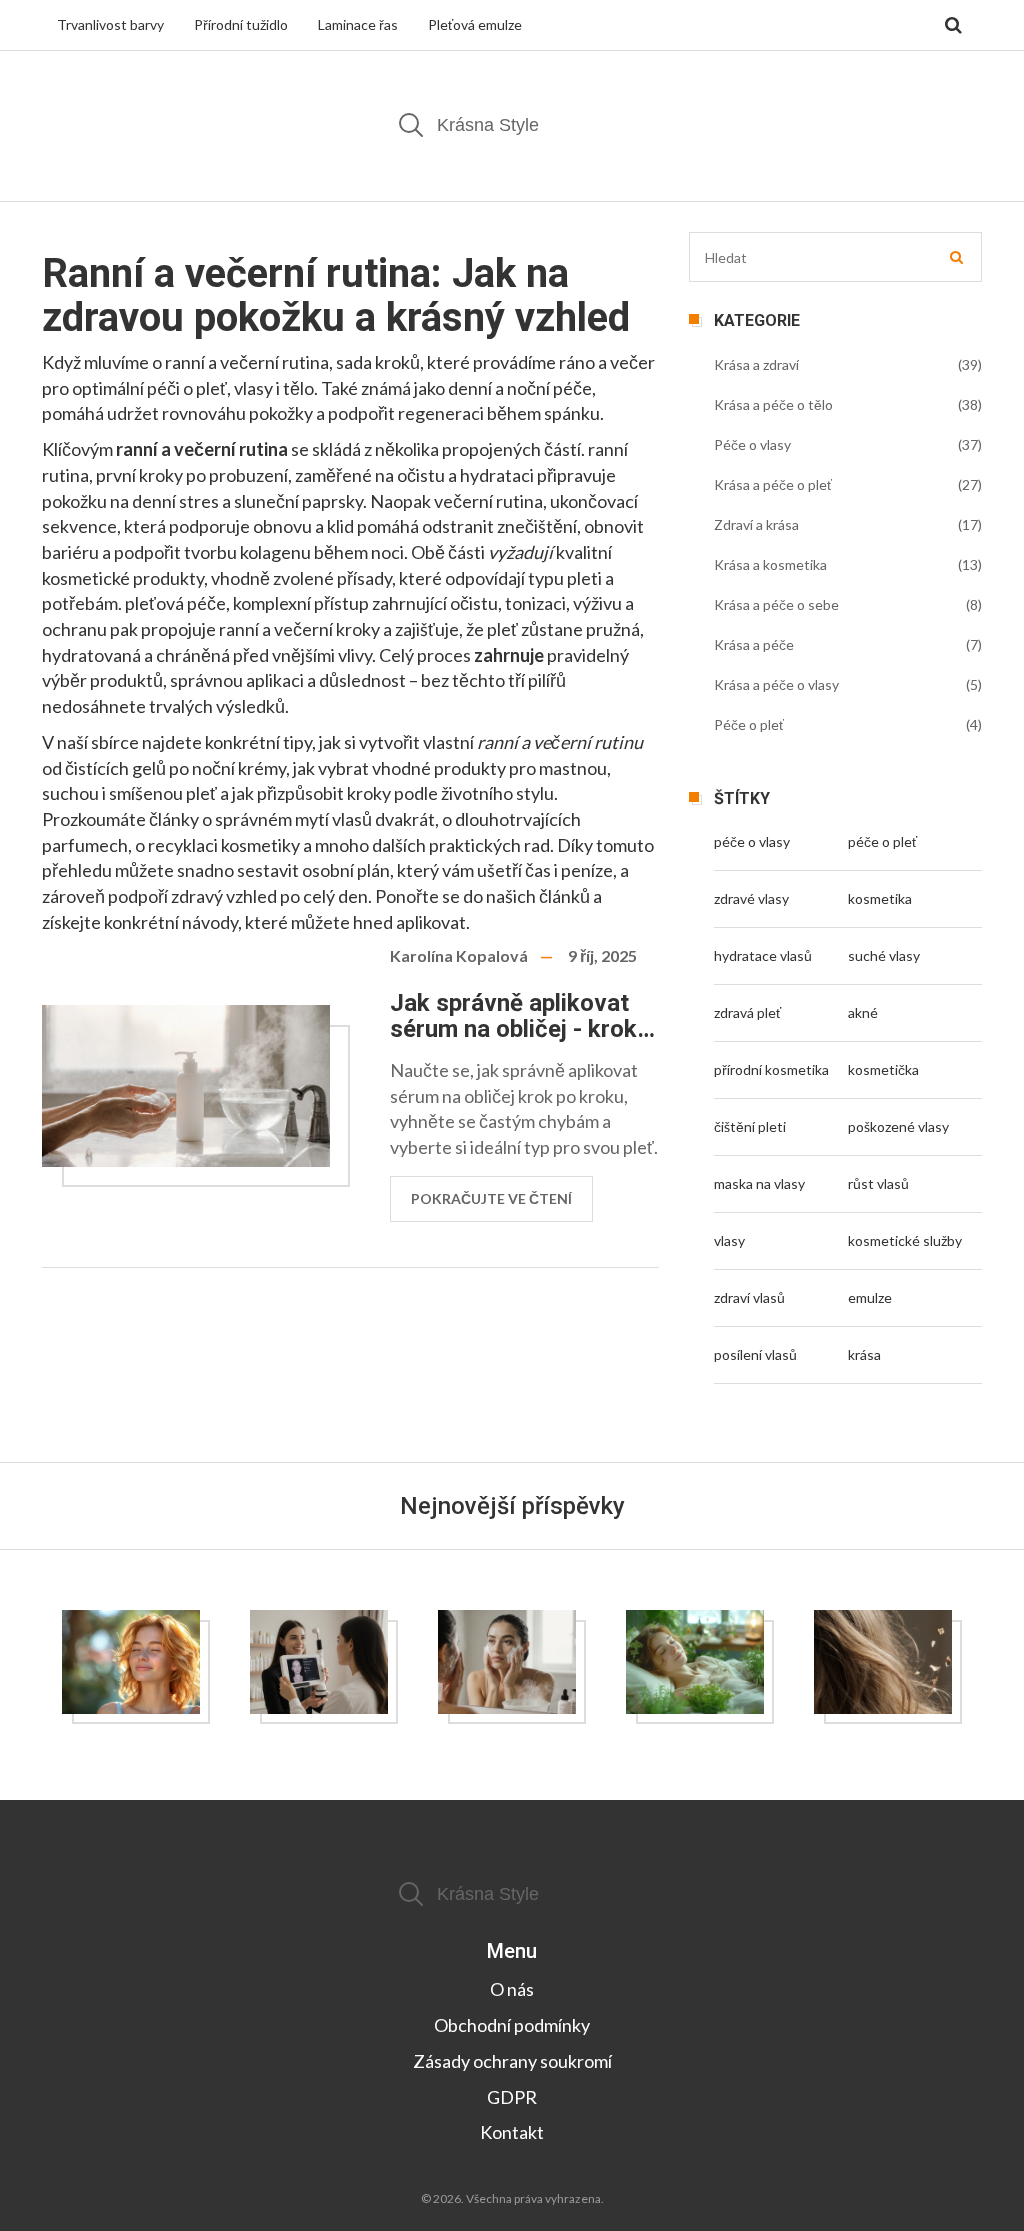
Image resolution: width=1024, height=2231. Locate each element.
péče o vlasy (752, 841)
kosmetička (883, 1069)
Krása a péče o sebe (776, 604)
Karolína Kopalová (459, 955)
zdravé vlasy (751, 898)
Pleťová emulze (475, 24)
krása (864, 1354)
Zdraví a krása (756, 524)
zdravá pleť (747, 1012)
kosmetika (880, 898)
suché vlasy (884, 955)
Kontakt (512, 2132)
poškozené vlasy (898, 1126)
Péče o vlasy (752, 444)
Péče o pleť (749, 724)
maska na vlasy (759, 1183)
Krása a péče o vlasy (776, 684)
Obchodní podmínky (512, 2025)
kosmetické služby (905, 1240)
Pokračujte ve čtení (491, 1198)
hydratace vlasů (763, 955)
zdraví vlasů (749, 1297)
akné (863, 1012)
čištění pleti (750, 1126)
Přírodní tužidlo (241, 24)
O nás (512, 1989)
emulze (870, 1297)
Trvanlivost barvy (110, 24)
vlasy (729, 1240)
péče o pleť (882, 841)
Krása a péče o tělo (773, 404)
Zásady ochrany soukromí (512, 2061)
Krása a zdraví (756, 364)
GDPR (512, 2097)
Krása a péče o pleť (773, 484)
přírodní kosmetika (771, 1069)
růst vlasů (878, 1183)
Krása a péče (754, 644)
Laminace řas (358, 24)
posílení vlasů (755, 1354)
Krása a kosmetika (770, 564)
